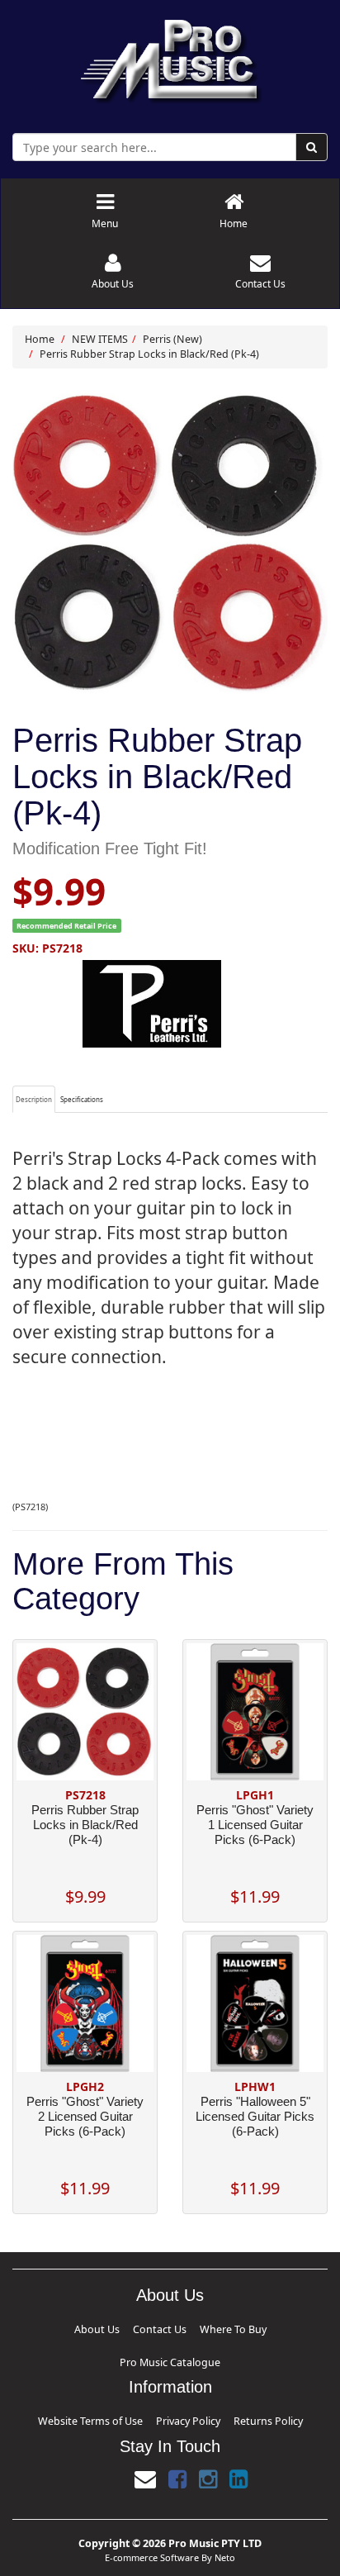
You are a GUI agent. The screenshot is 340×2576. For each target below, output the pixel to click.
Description (34, 1099)
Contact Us (129, 2327)
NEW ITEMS (100, 339)
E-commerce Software (152, 2514)
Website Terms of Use (122, 2381)
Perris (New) (172, 339)
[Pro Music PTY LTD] (170, 57)
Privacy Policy (182, 2381)
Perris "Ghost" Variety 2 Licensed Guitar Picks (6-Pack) (85, 2116)
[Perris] (170, 1004)
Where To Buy (172, 2327)
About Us (93, 2327)
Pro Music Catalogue (230, 2327)
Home (40, 339)
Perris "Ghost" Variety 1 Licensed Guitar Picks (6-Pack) (255, 1825)
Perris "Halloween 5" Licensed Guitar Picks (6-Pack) (255, 2116)
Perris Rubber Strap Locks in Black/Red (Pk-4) (149, 354)
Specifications (82, 1099)
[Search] (312, 147)
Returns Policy (229, 2381)
